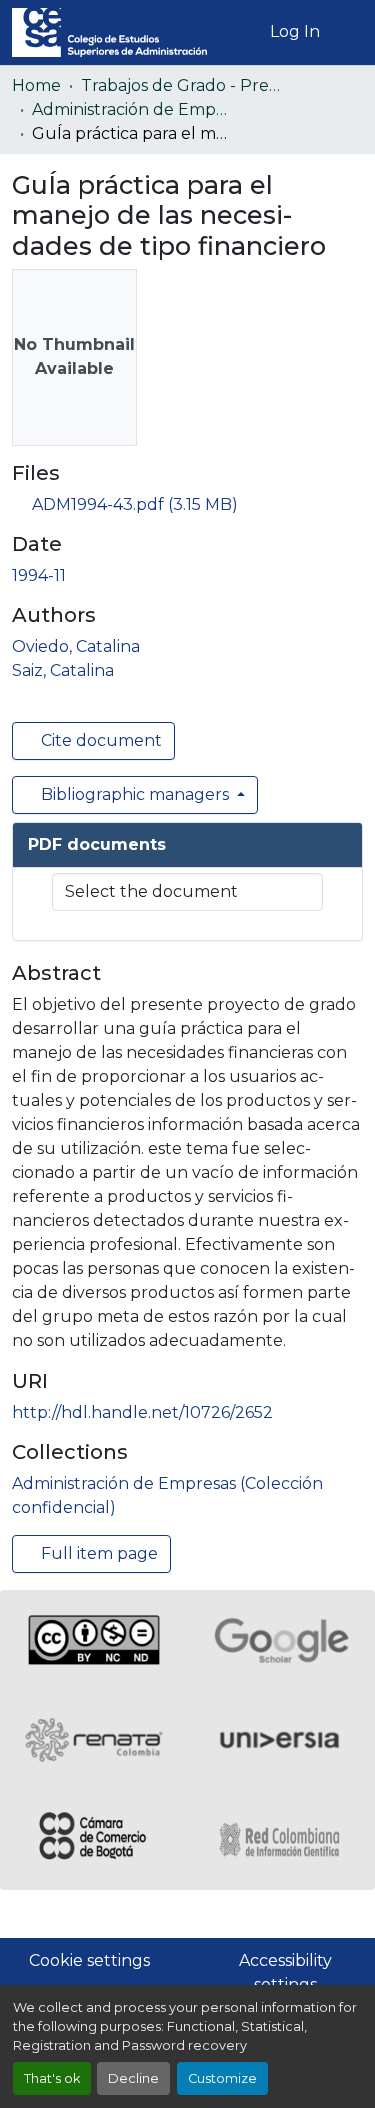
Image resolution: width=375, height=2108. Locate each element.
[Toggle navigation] (348, 32)
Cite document (99, 740)
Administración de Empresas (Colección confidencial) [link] (132, 109)
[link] (187, 505)
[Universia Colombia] (282, 1740)
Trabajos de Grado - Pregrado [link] (181, 85)
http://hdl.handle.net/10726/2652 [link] (142, 1412)
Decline (133, 2078)
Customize (222, 2078)
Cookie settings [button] (89, 1960)
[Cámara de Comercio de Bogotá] (94, 1840)
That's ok (52, 2078)
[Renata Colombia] (94, 1740)
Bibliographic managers (135, 794)
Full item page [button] (97, 1553)
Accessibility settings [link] (285, 1972)
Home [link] (36, 85)
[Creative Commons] (94, 1640)
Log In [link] (295, 31)
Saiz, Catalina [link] (63, 670)
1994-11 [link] (39, 575)
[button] (109, 32)
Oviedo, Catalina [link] (76, 646)
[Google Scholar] (282, 1640)
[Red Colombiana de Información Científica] (282, 1840)
